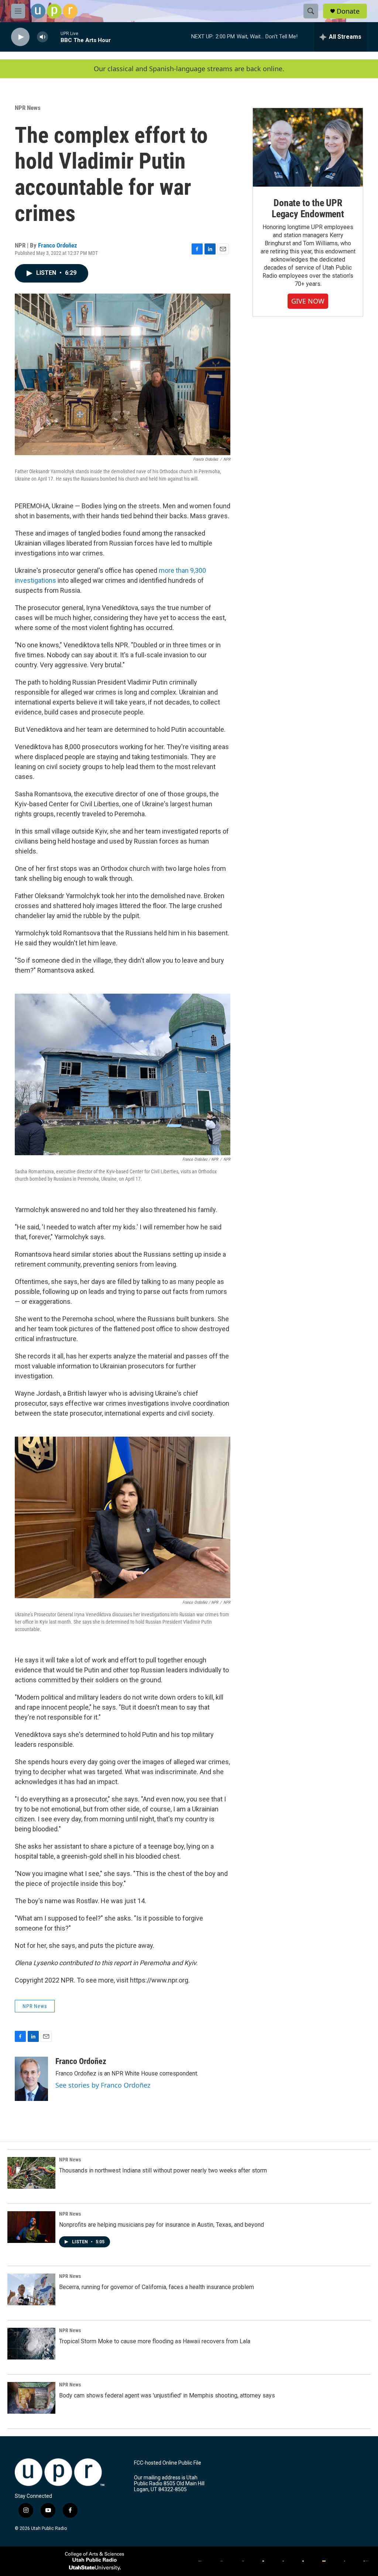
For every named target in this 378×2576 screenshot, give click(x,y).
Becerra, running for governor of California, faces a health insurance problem (157, 2287)
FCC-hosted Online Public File (168, 2463)
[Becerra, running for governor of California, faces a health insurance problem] (31, 2289)
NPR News (28, 108)
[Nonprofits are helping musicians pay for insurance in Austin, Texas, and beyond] (31, 2227)
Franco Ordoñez (58, 245)
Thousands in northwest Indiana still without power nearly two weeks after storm (163, 2170)
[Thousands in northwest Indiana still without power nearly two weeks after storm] (31, 2173)
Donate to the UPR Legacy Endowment (308, 208)
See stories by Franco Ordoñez (103, 2085)
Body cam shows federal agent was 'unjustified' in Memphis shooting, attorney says (167, 2395)
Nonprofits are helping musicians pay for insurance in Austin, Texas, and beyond (161, 2225)
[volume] (42, 37)
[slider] (54, 37)
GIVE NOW (308, 301)
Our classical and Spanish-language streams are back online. (189, 69)
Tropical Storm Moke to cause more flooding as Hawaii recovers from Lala (155, 2341)
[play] (20, 37)
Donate (348, 11)
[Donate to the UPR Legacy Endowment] (308, 147)
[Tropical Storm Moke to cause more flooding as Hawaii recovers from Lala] (31, 2344)
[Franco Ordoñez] (31, 2079)
